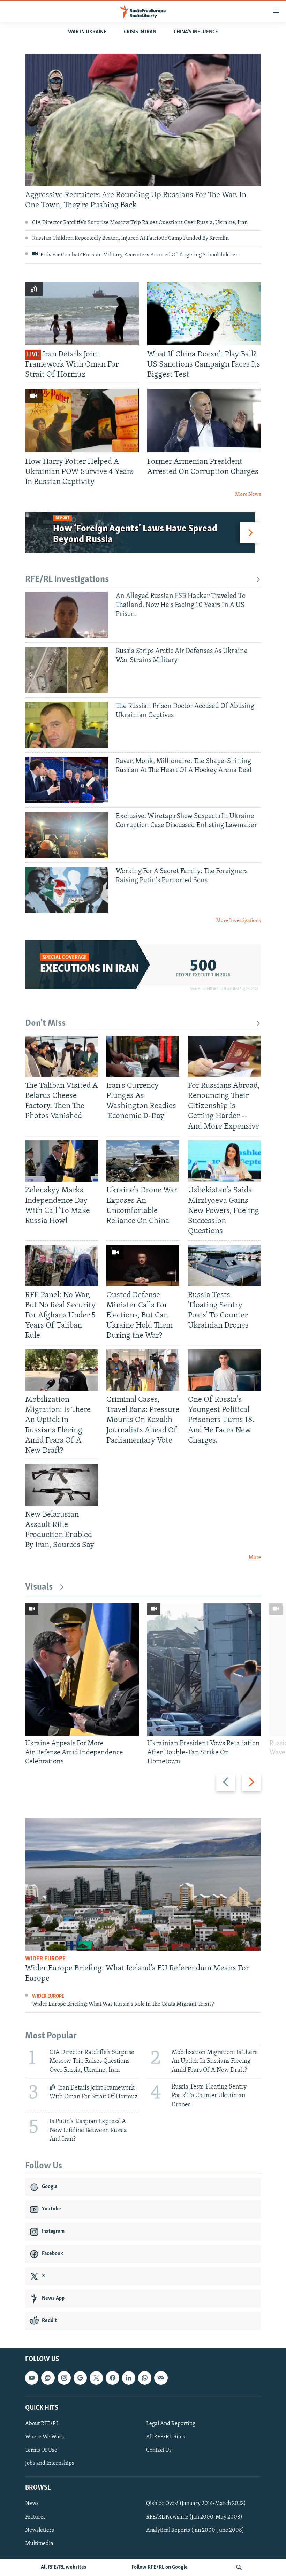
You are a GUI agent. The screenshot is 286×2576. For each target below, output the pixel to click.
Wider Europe (45, 1959)
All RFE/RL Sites (166, 2437)
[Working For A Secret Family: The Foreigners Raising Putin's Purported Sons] (66, 890)
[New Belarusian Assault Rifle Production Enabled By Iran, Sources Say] (62, 1485)
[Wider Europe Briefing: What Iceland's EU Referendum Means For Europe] (143, 1884)
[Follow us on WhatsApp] (145, 2378)
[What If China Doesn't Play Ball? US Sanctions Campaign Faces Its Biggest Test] (204, 313)
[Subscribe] (161, 2378)
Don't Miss (45, 1024)
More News (248, 495)
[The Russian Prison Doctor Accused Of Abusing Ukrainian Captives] (66, 725)
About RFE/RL (42, 2424)
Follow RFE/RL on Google (160, 2567)
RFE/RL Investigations (67, 580)
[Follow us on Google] (80, 2378)
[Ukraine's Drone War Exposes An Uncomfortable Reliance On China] (143, 1161)
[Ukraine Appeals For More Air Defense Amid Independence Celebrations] (82, 1670)
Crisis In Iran (140, 32)
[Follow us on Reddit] (48, 2378)
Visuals (39, 1587)
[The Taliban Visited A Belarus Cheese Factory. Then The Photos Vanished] (62, 1056)
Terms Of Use (41, 2450)
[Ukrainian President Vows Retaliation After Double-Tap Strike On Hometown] (204, 1670)
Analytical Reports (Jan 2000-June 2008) (195, 2530)
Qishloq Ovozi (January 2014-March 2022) (196, 2504)
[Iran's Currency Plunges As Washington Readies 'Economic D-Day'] (143, 1056)
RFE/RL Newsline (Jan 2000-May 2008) (194, 2517)
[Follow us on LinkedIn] (129, 2378)
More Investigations (238, 921)
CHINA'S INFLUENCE (196, 32)
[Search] (239, 2567)
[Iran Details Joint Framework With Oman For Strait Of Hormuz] (82, 313)
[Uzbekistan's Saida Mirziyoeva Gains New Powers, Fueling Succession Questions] (224, 1161)
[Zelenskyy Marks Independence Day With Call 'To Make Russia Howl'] (62, 1161)
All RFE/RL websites (64, 2567)
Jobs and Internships (50, 2463)
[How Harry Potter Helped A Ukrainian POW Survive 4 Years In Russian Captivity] (82, 420)
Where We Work (45, 2437)
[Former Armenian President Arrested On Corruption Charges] (204, 420)
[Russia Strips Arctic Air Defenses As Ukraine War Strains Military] (66, 670)
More (255, 1558)
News (32, 2504)
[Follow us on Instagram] (64, 2378)
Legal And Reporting (171, 2424)
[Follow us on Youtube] (32, 2378)
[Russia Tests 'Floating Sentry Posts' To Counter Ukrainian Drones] (224, 1266)
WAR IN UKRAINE (87, 32)
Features (35, 2517)
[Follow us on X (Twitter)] (96, 2378)
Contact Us (159, 2450)
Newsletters (40, 2530)
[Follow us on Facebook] (112, 2378)
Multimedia (39, 2543)
